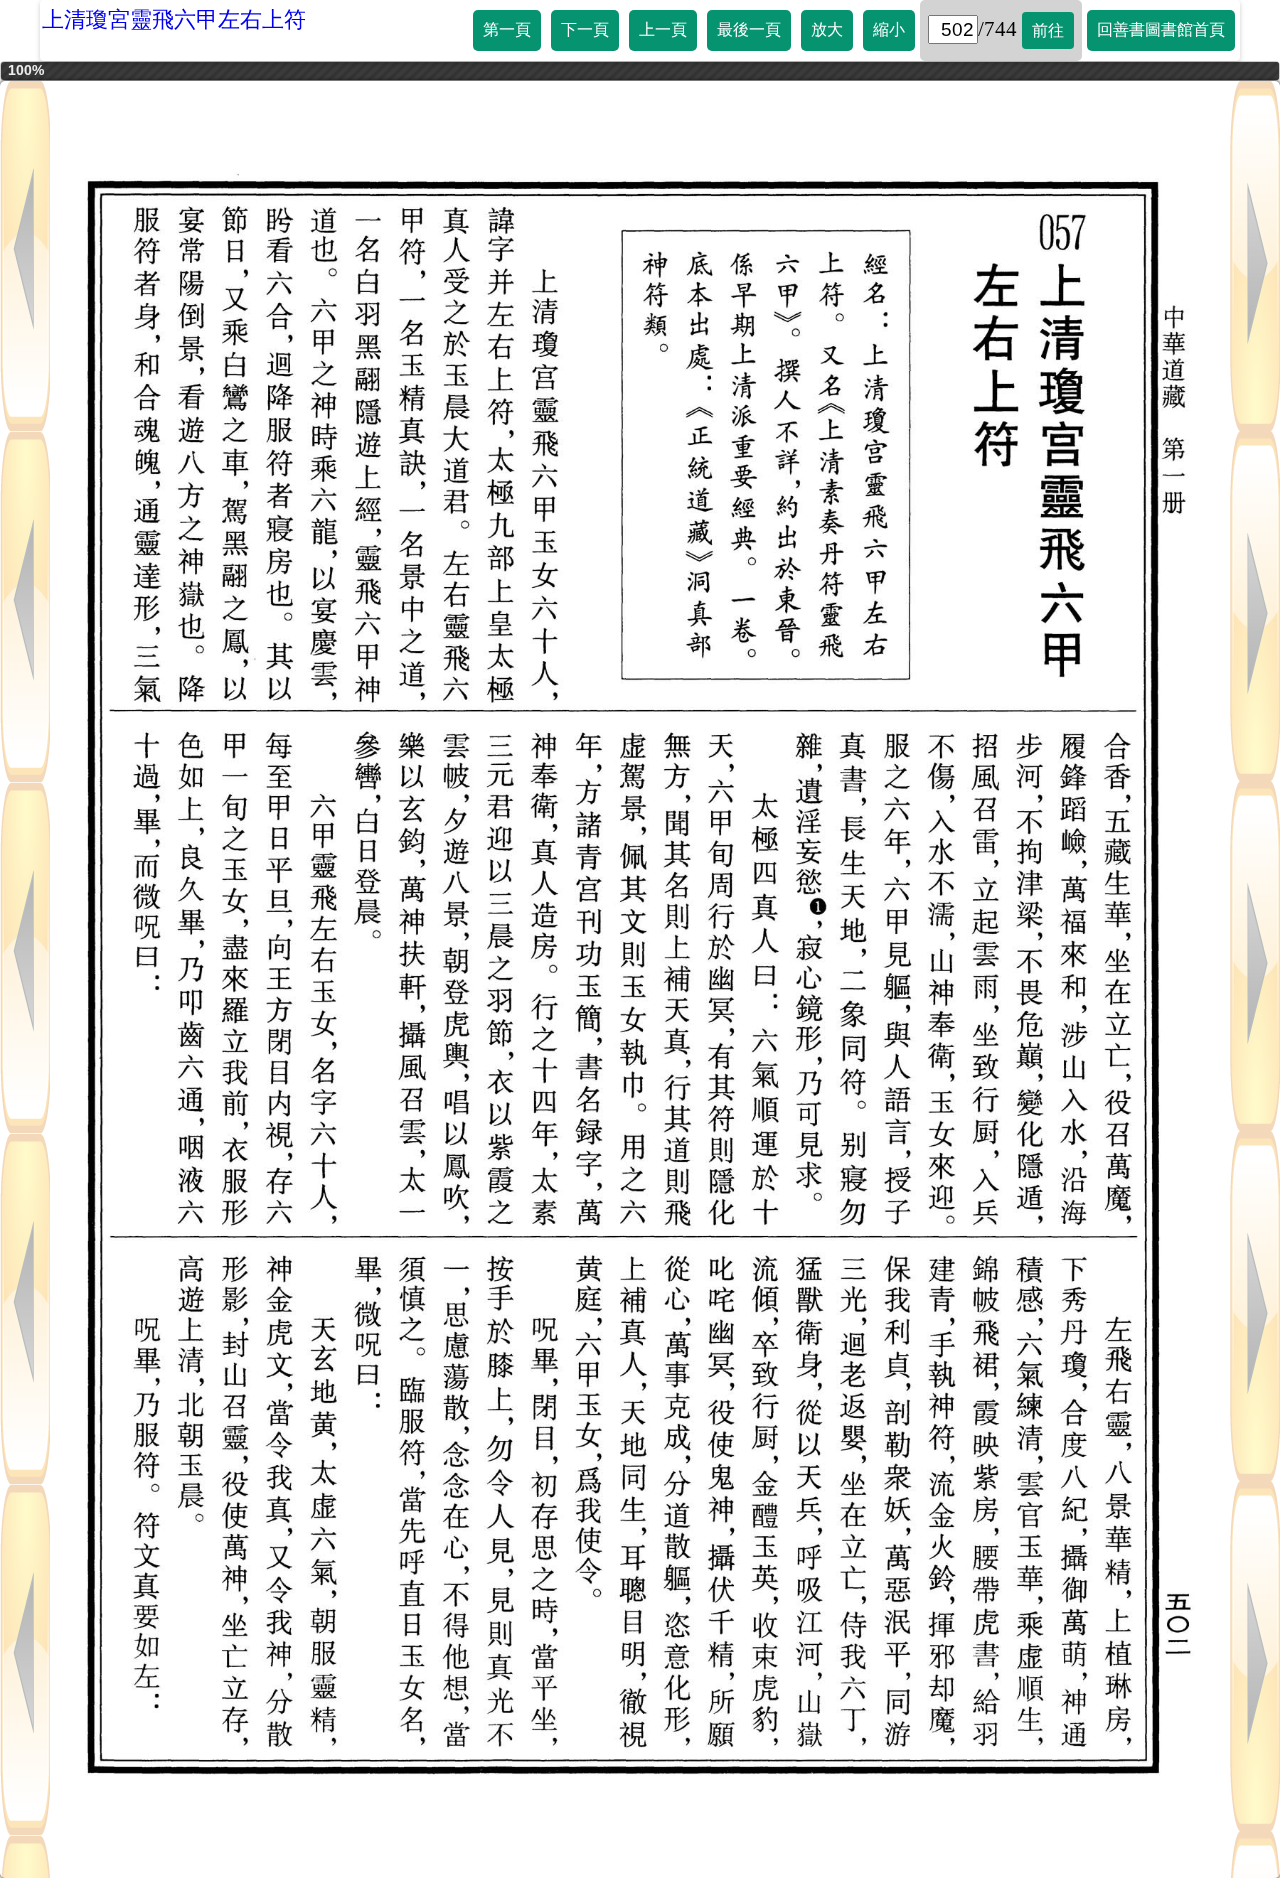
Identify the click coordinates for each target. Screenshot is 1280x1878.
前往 (1048, 30)
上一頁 (663, 29)
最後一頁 (749, 29)
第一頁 (507, 29)
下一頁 (585, 29)
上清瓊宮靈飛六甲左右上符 (174, 19)
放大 (827, 29)
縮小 (889, 29)
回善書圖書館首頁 (1161, 29)
